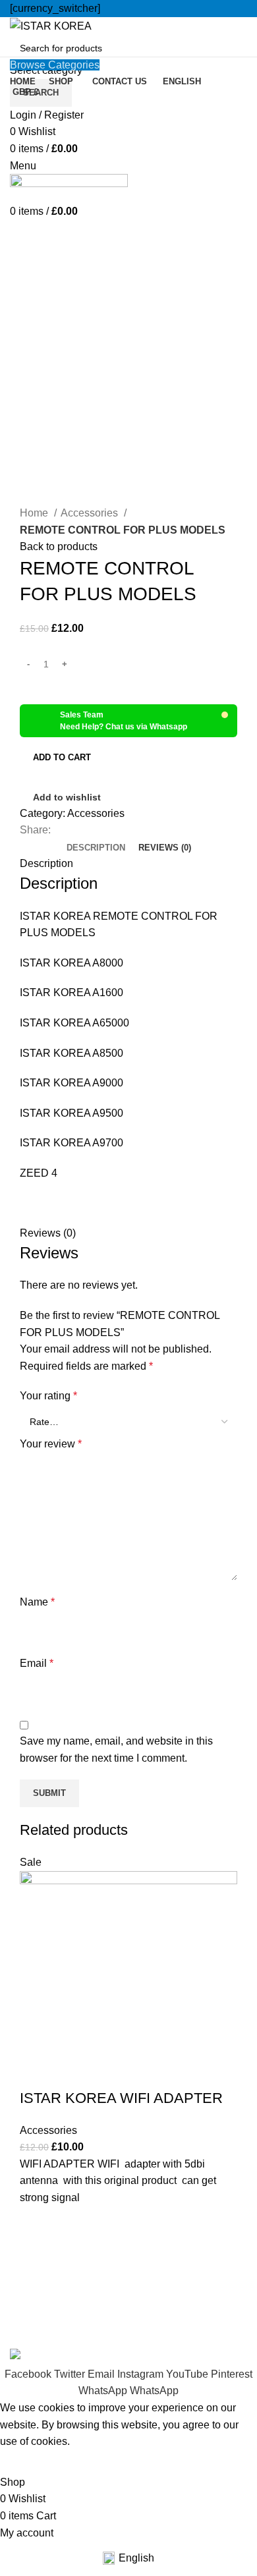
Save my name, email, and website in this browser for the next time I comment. (116, 1750)
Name (37, 1602)
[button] (36, 2256)
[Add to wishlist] (36, 2223)
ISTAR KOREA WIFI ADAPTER (121, 2098)
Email (37, 1663)
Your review (51, 1444)
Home (35, 513)
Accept (26, 2462)
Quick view (36, 2289)
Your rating (48, 1396)
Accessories (91, 513)
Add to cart (62, 757)
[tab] (96, 848)
